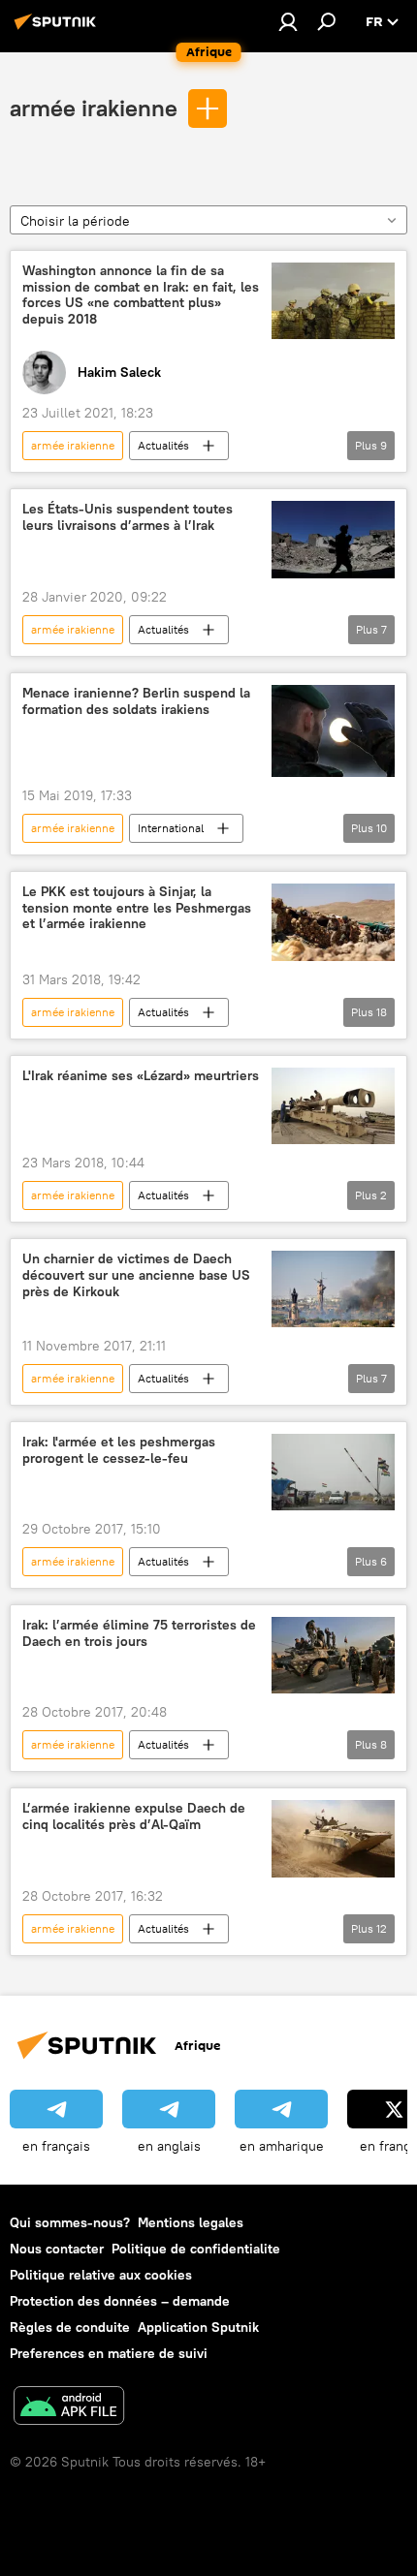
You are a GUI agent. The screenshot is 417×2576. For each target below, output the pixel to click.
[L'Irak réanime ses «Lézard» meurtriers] (333, 1106)
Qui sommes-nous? (70, 2222)
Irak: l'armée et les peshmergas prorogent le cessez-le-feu (119, 1450)
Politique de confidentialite (196, 2249)
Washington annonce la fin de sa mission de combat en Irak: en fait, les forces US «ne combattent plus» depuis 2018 (141, 295)
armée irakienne (94, 108)
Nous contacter (57, 2249)
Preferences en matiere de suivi (109, 2353)
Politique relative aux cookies (101, 2275)
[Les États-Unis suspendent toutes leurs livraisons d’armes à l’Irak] (333, 540)
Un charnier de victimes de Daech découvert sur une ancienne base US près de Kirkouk (136, 1275)
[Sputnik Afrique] (58, 29)
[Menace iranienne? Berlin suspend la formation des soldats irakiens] (333, 731)
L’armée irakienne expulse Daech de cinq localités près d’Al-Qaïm (134, 1816)
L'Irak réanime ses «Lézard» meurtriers (141, 1076)
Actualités (163, 445)
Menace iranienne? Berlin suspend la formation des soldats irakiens (136, 701)
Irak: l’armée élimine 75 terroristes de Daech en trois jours (139, 1633)
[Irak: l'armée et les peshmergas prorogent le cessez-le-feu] (333, 1472)
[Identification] (288, 21)
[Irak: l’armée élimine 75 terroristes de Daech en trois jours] (333, 1655)
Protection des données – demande (120, 2301)
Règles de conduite (70, 2327)
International (171, 828)
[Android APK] (69, 2408)
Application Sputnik (198, 2327)
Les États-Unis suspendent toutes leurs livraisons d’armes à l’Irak (128, 517)
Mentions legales (191, 2222)
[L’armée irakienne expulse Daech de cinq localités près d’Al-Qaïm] (333, 1839)
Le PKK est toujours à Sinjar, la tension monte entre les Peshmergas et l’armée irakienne (137, 908)
